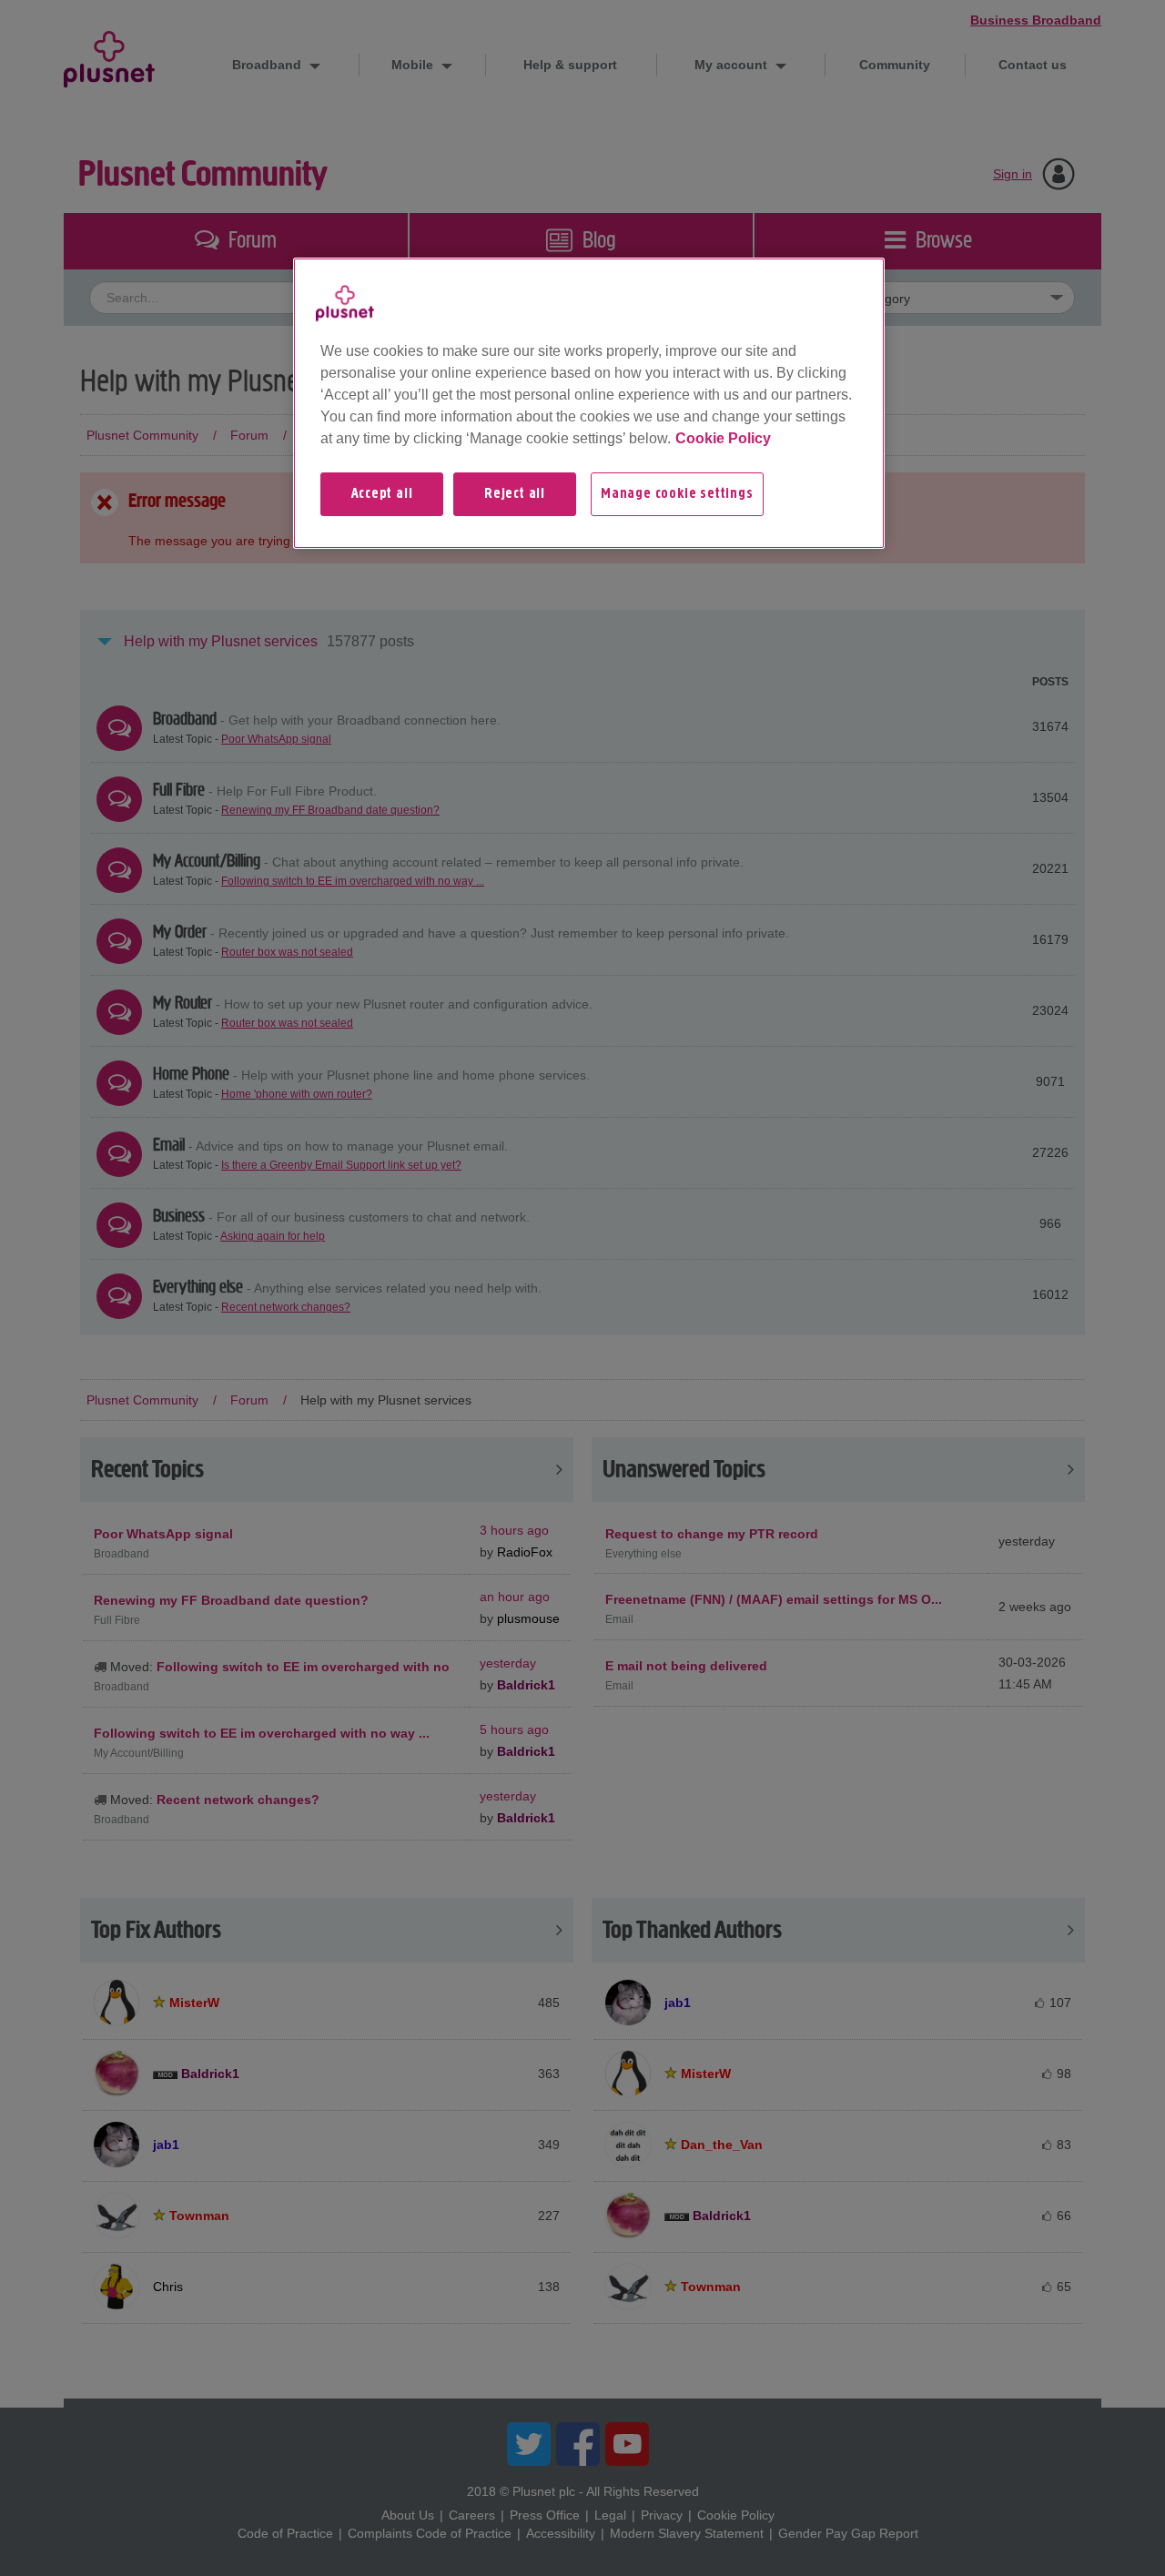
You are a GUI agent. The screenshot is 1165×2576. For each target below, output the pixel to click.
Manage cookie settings (677, 494)
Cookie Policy (723, 438)
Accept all (382, 494)
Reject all (515, 494)
